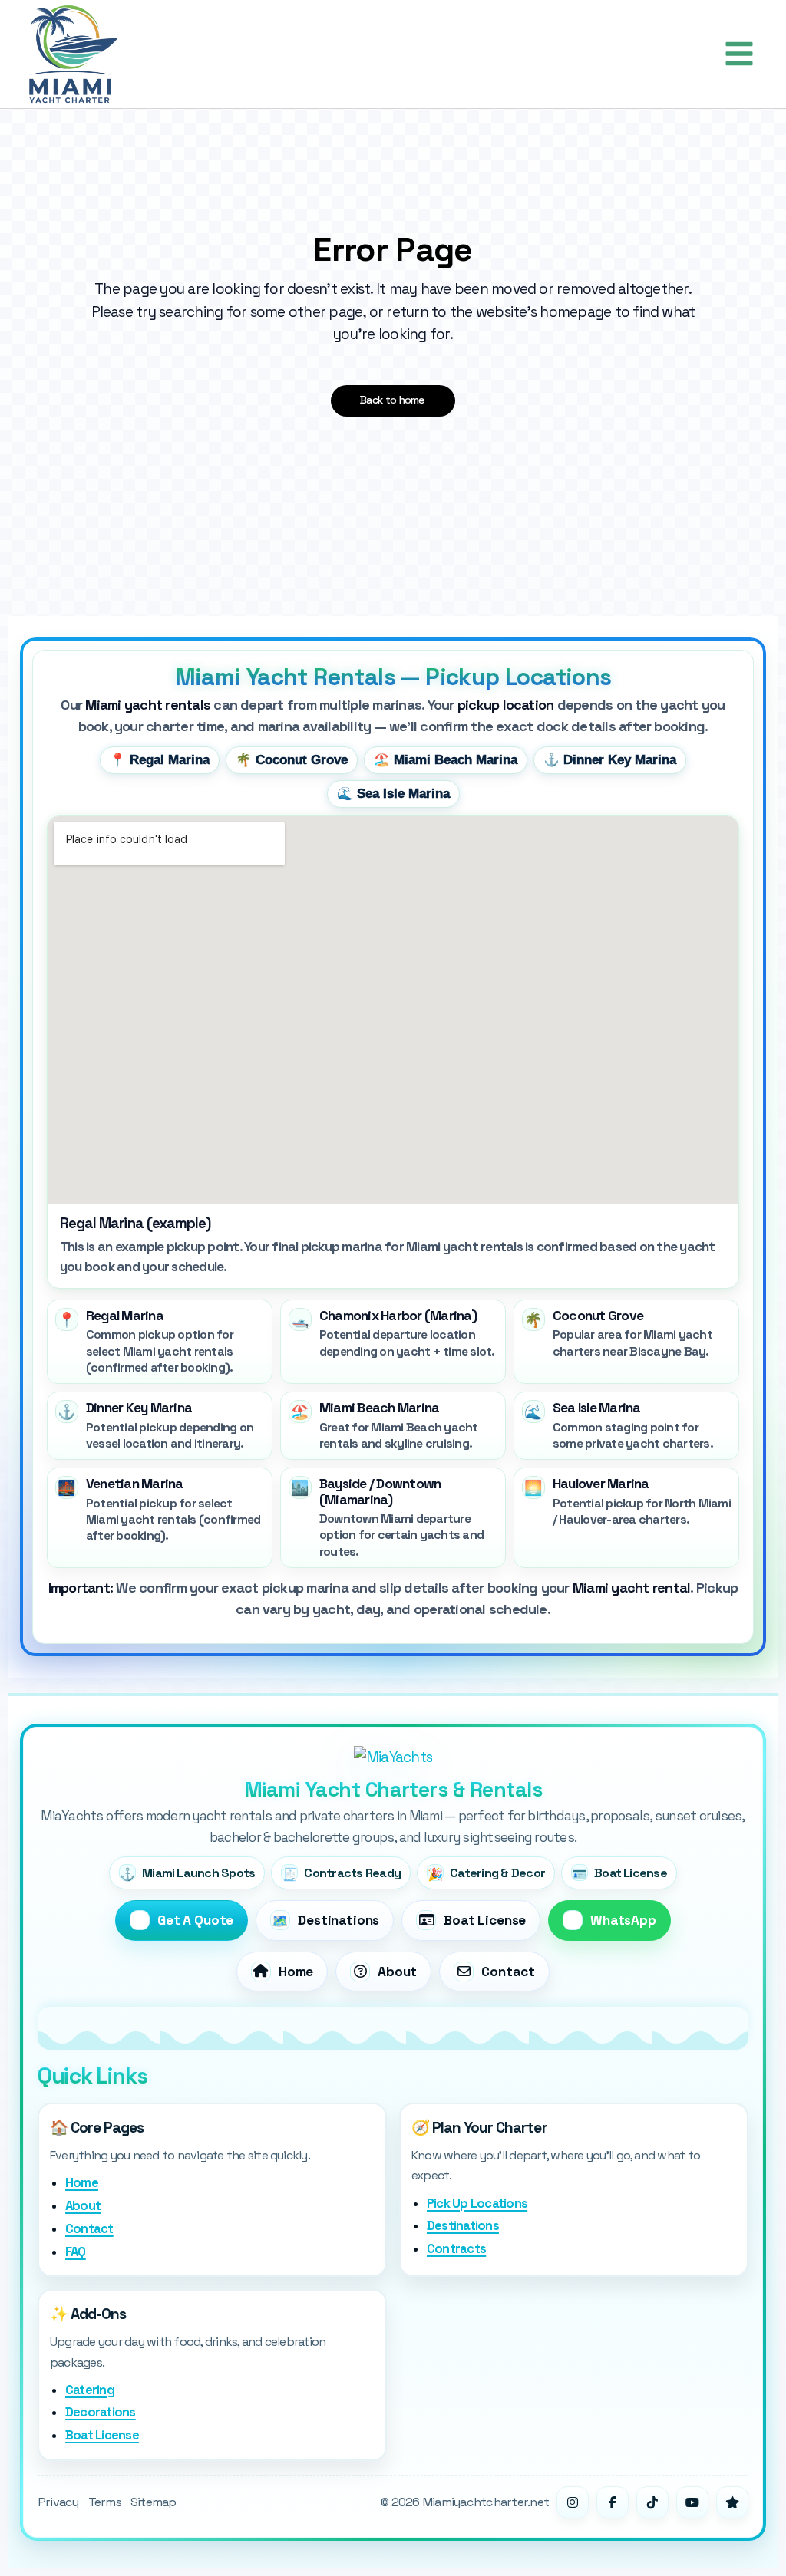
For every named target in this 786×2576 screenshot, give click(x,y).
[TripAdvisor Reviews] (732, 2502)
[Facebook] (613, 2502)
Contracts (456, 2249)
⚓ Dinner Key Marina (610, 760)
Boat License (102, 2435)
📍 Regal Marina (160, 760)
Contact (89, 2229)
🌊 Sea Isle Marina (393, 794)
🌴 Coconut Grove (292, 760)
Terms (105, 2502)
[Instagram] (573, 2502)
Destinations (463, 2226)
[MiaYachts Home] (393, 1757)
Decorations (101, 2412)
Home (82, 2183)
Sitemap (154, 2502)
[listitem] (160, 1342)
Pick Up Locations (477, 2204)
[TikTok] (652, 2502)
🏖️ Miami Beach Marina (446, 760)
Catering (90, 2390)
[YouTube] (692, 2502)
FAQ (76, 2252)
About (83, 2206)
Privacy (58, 2502)
